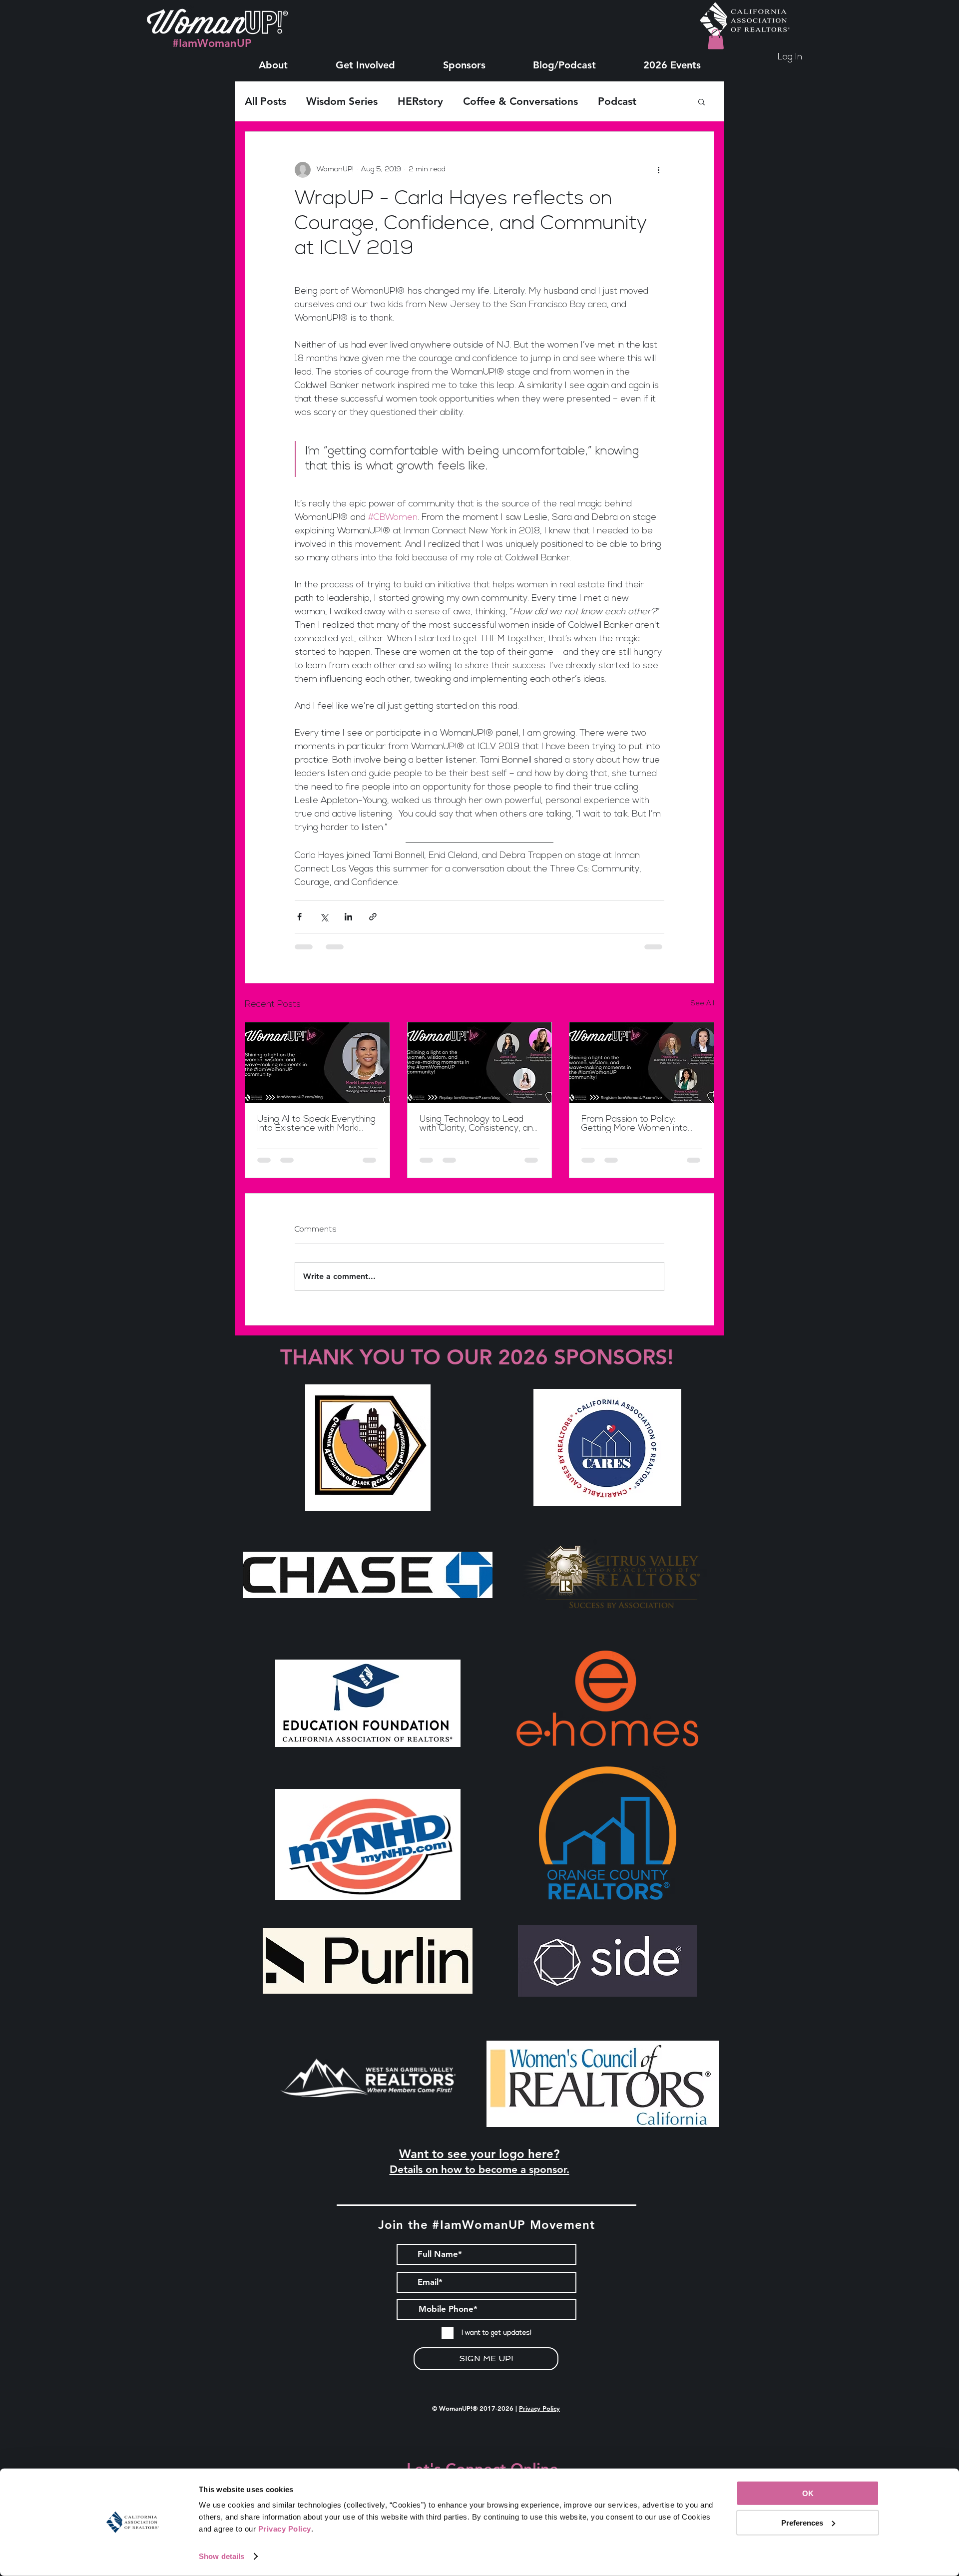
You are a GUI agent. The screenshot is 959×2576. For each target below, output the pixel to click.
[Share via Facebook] (299, 917)
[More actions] (658, 170)
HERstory (420, 101)
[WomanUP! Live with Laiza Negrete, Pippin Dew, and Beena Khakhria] (642, 1063)
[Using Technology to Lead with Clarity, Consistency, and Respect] (480, 1063)
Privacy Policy (539, 2408)
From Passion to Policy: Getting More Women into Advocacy (635, 1124)
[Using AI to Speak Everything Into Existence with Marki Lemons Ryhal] (317, 1063)
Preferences (802, 2522)
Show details (222, 2556)
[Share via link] (373, 917)
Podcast (617, 101)
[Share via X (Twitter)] (324, 917)
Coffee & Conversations (520, 101)
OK (808, 2493)
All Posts (265, 101)
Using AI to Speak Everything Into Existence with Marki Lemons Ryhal (316, 1124)
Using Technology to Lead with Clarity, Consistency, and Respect (479, 1124)
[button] (273, 60)
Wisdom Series (342, 101)
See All (703, 1004)
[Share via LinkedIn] (348, 917)
